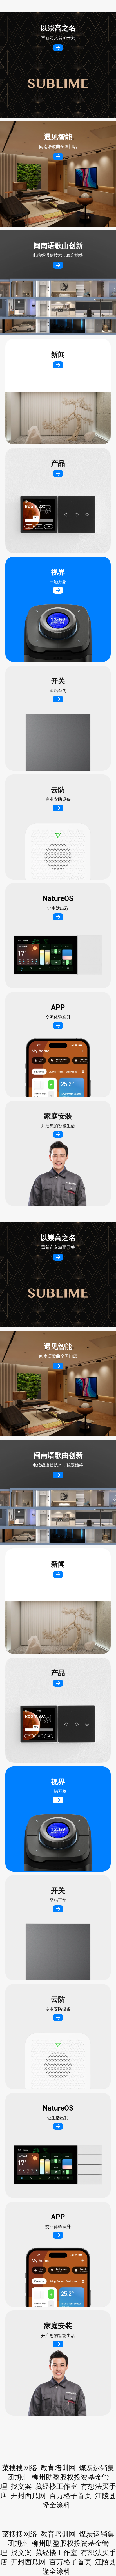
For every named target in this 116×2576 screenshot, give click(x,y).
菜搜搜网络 (20, 2534)
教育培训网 (58, 2534)
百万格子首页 (70, 2562)
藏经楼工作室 (56, 2553)
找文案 (21, 2553)
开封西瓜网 (28, 2562)
